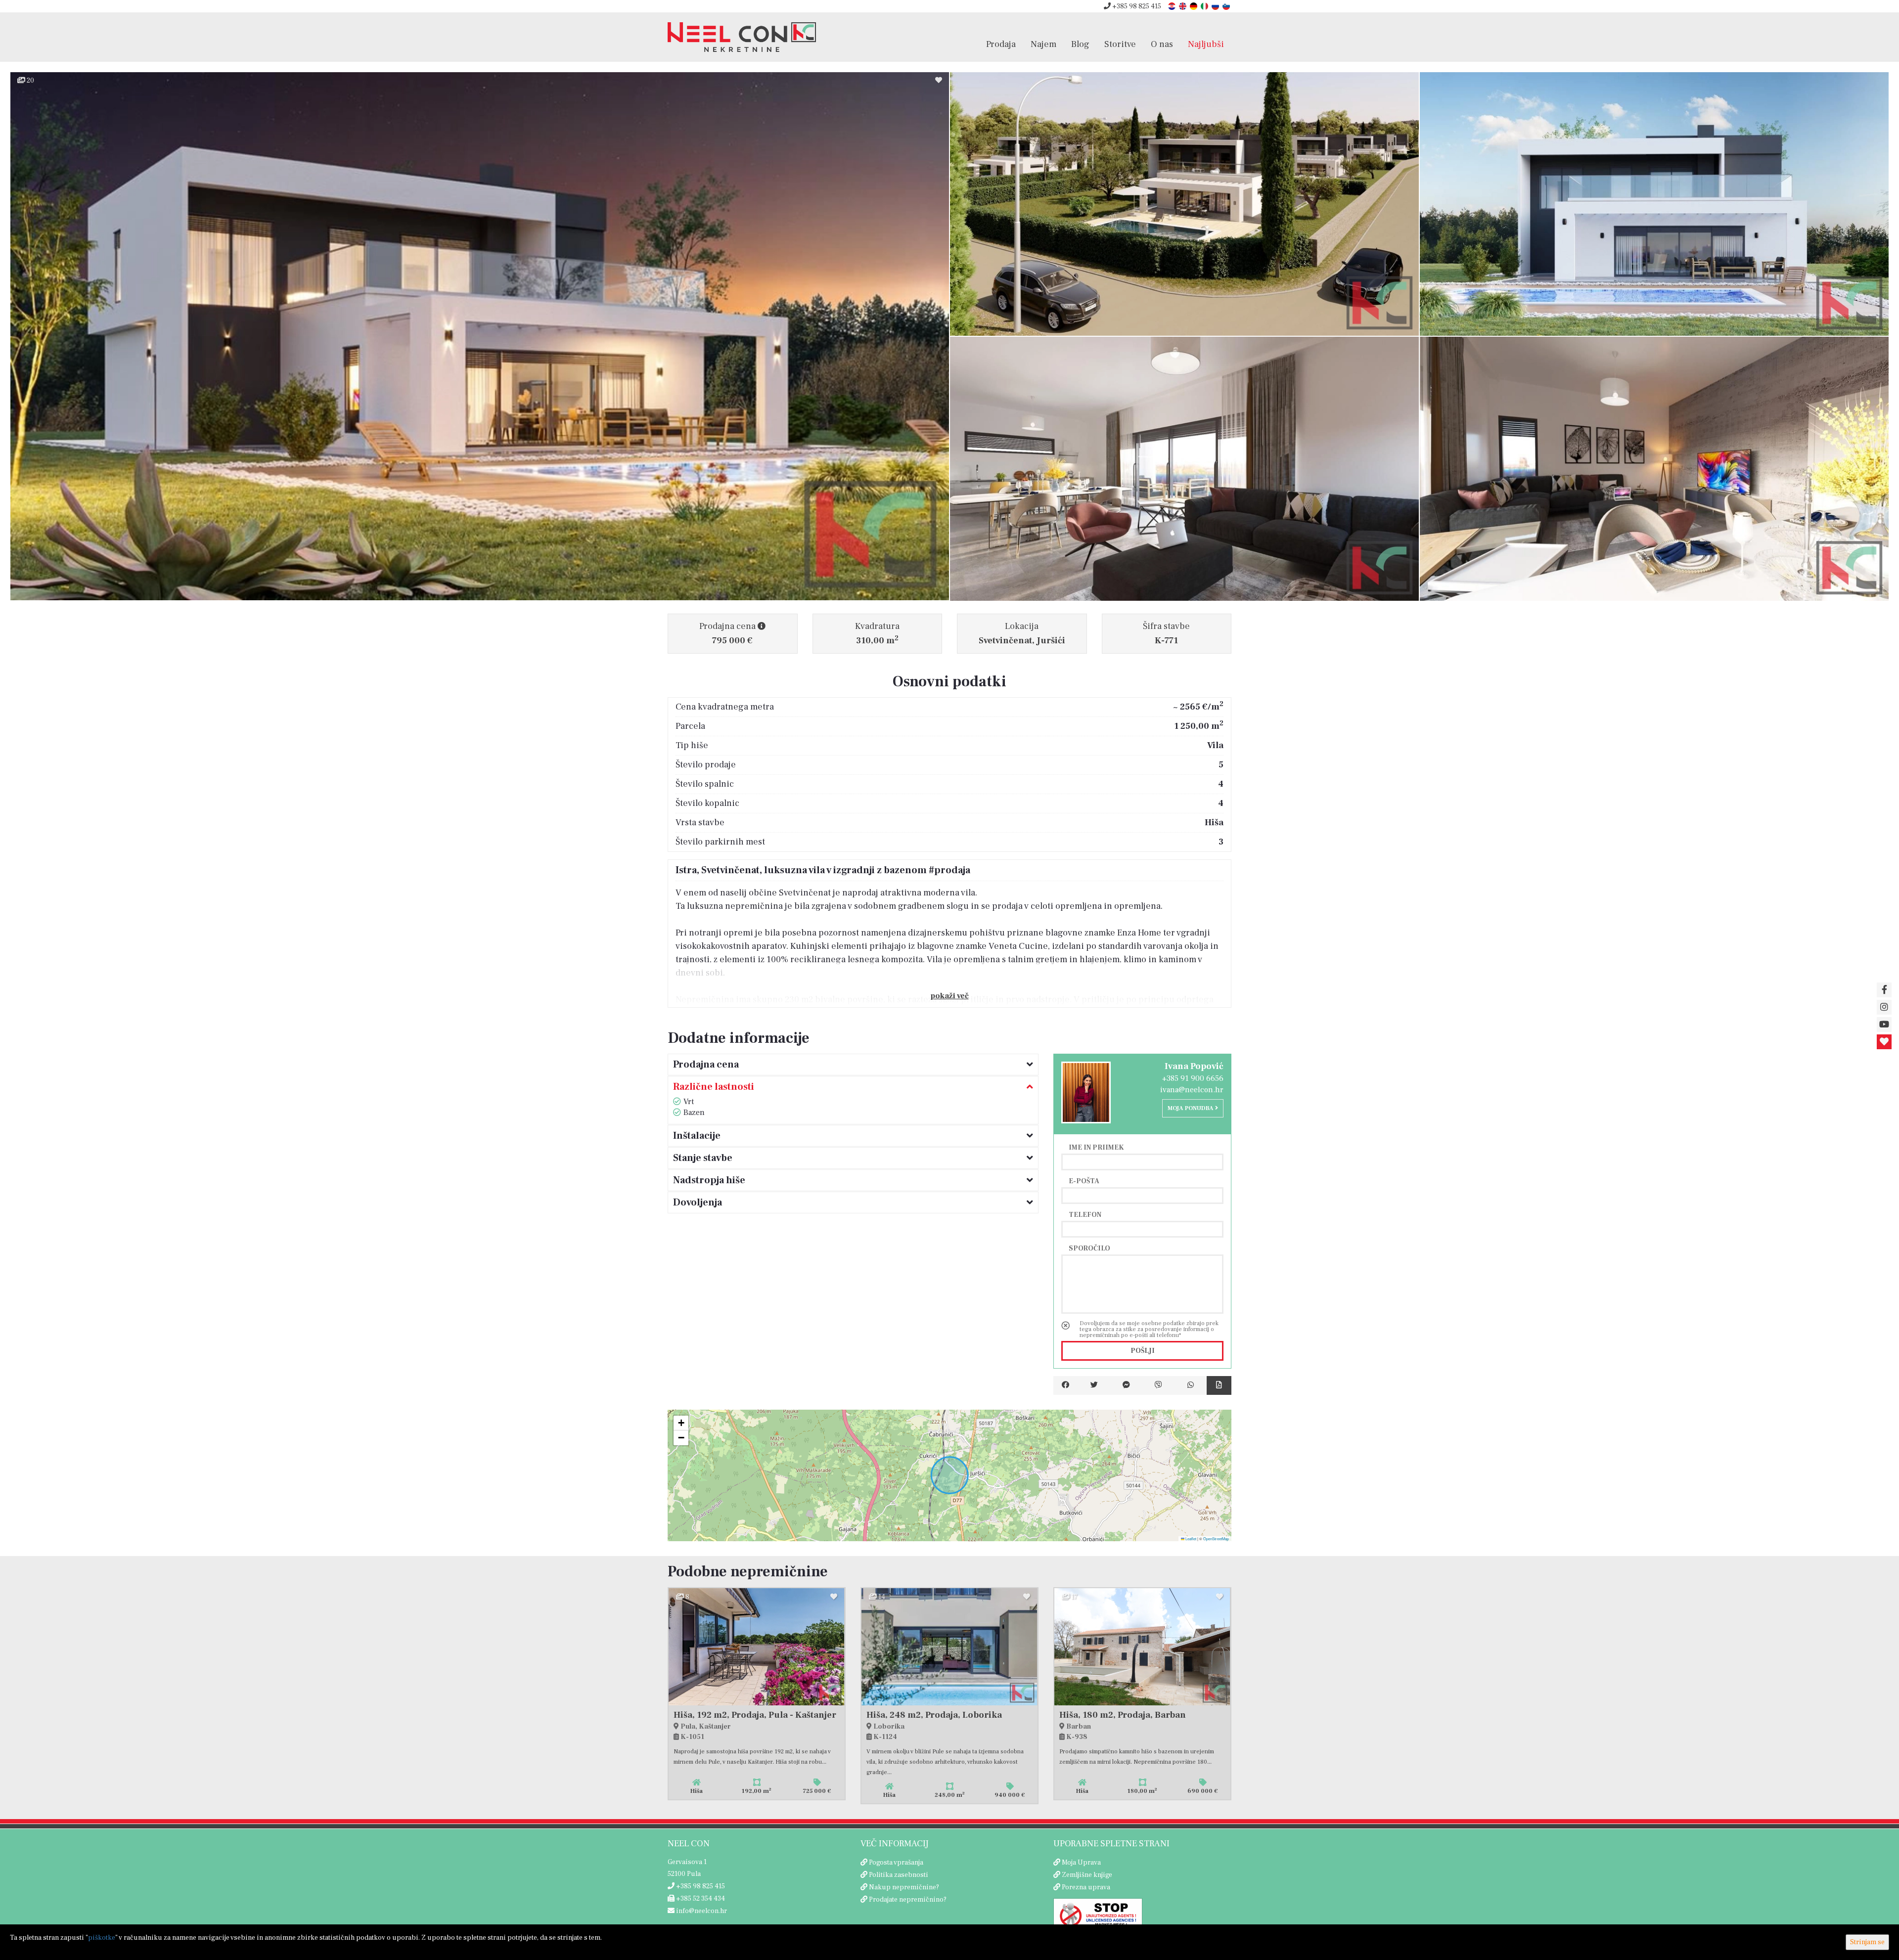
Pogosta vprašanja (896, 1863)
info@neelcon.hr (701, 1911)
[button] (681, 1423)
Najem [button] (1043, 44)
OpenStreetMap (1216, 1538)
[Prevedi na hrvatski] (1173, 6)
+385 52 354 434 (700, 1899)
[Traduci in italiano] (1205, 6)
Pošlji (1143, 1351)
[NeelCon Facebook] (1884, 990)
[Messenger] (1126, 1385)
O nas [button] (1162, 44)
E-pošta (1084, 1181)
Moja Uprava (1081, 1863)
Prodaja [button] (1001, 44)
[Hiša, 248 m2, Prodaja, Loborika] (949, 1647)
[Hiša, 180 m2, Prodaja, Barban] (1142, 1647)
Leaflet (1190, 1538)
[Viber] (1158, 1385)
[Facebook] (1066, 1385)
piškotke (102, 1938)
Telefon (1085, 1214)
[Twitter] (1094, 1385)
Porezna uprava (1086, 1887)
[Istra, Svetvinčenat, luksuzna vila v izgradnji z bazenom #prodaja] (480, 336)
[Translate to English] (1183, 6)
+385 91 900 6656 (1193, 1078)
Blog (1080, 44)
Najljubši (1206, 44)
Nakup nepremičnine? (904, 1887)
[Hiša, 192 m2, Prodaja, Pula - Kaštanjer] (757, 1647)
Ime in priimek (1096, 1147)
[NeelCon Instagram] (1884, 1007)
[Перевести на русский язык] (1216, 6)
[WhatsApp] (1191, 1385)
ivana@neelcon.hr (1192, 1090)
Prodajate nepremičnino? (908, 1900)
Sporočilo (1089, 1248)
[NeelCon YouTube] (1884, 1025)
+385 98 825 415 (1136, 6)
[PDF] (1219, 1385)
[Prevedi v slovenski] (1227, 6)
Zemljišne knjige (1087, 1875)
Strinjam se (1867, 1942)
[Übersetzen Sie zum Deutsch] (1194, 6)
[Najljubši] (1884, 1042)
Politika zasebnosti (899, 1875)
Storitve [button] (1120, 44)
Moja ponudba (1191, 1108)
